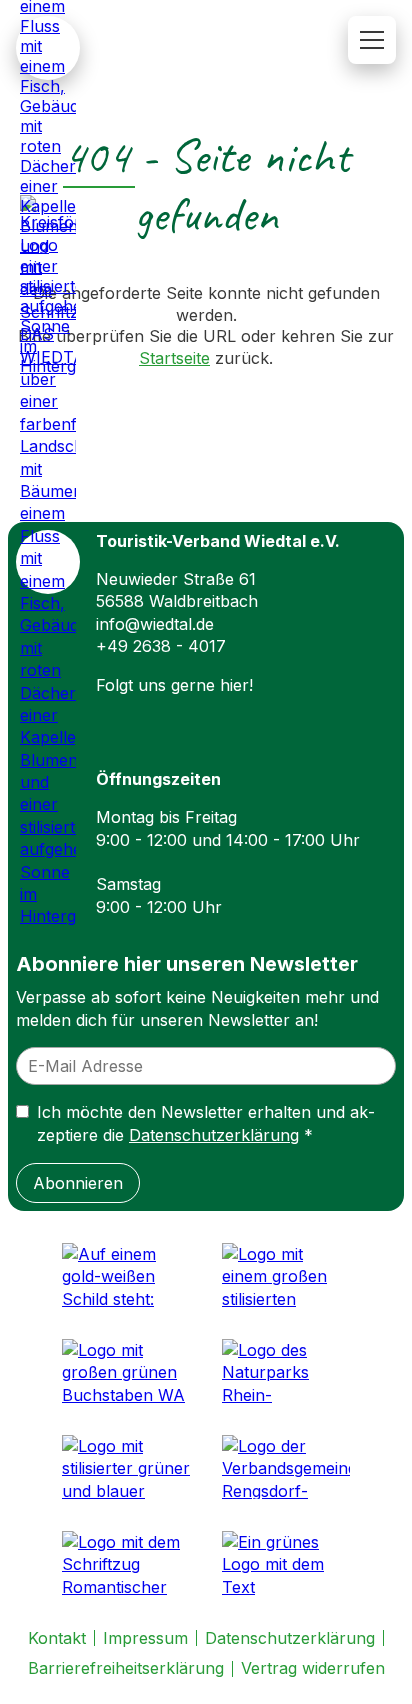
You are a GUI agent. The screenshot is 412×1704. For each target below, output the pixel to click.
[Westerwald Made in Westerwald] (126, 1371)
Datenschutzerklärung (214, 1135)
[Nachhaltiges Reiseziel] (286, 1563)
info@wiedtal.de (155, 624)
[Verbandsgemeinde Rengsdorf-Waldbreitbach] (286, 1467)
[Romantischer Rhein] (126, 1563)
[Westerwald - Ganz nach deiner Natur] (286, 1275)
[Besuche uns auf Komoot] (256, 720)
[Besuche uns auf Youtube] (304, 720)
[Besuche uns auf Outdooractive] (208, 720)
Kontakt (57, 1638)
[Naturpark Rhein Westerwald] (286, 1371)
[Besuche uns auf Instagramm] (160, 720)
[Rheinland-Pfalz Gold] (126, 1275)
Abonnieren (78, 1183)
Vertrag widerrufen (313, 1668)
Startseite (174, 358)
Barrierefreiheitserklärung (126, 1668)
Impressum (145, 1638)
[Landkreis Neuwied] (126, 1467)
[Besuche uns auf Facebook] (112, 720)
